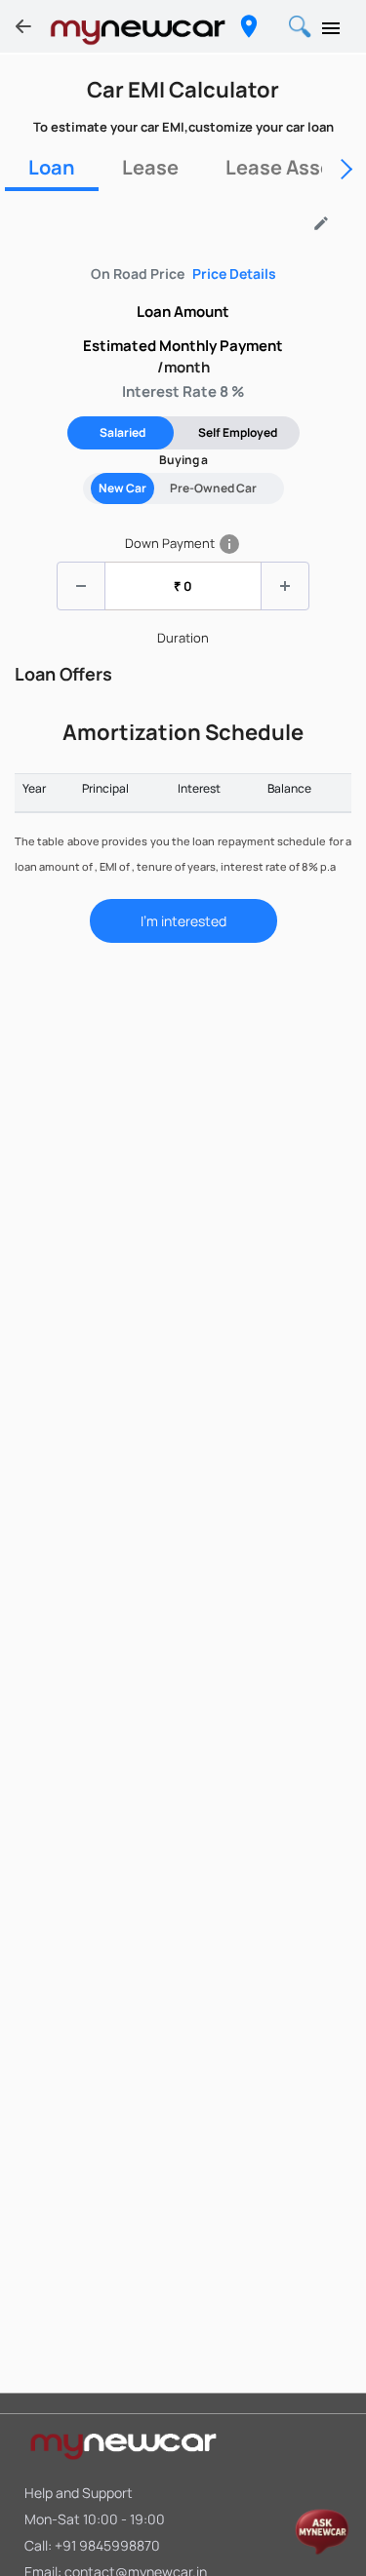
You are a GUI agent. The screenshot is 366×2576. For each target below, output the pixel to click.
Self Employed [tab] (238, 432)
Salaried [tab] (122, 432)
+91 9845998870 (107, 2545)
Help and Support (79, 2493)
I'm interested (183, 921)
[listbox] (175, 227)
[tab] (52, 168)
